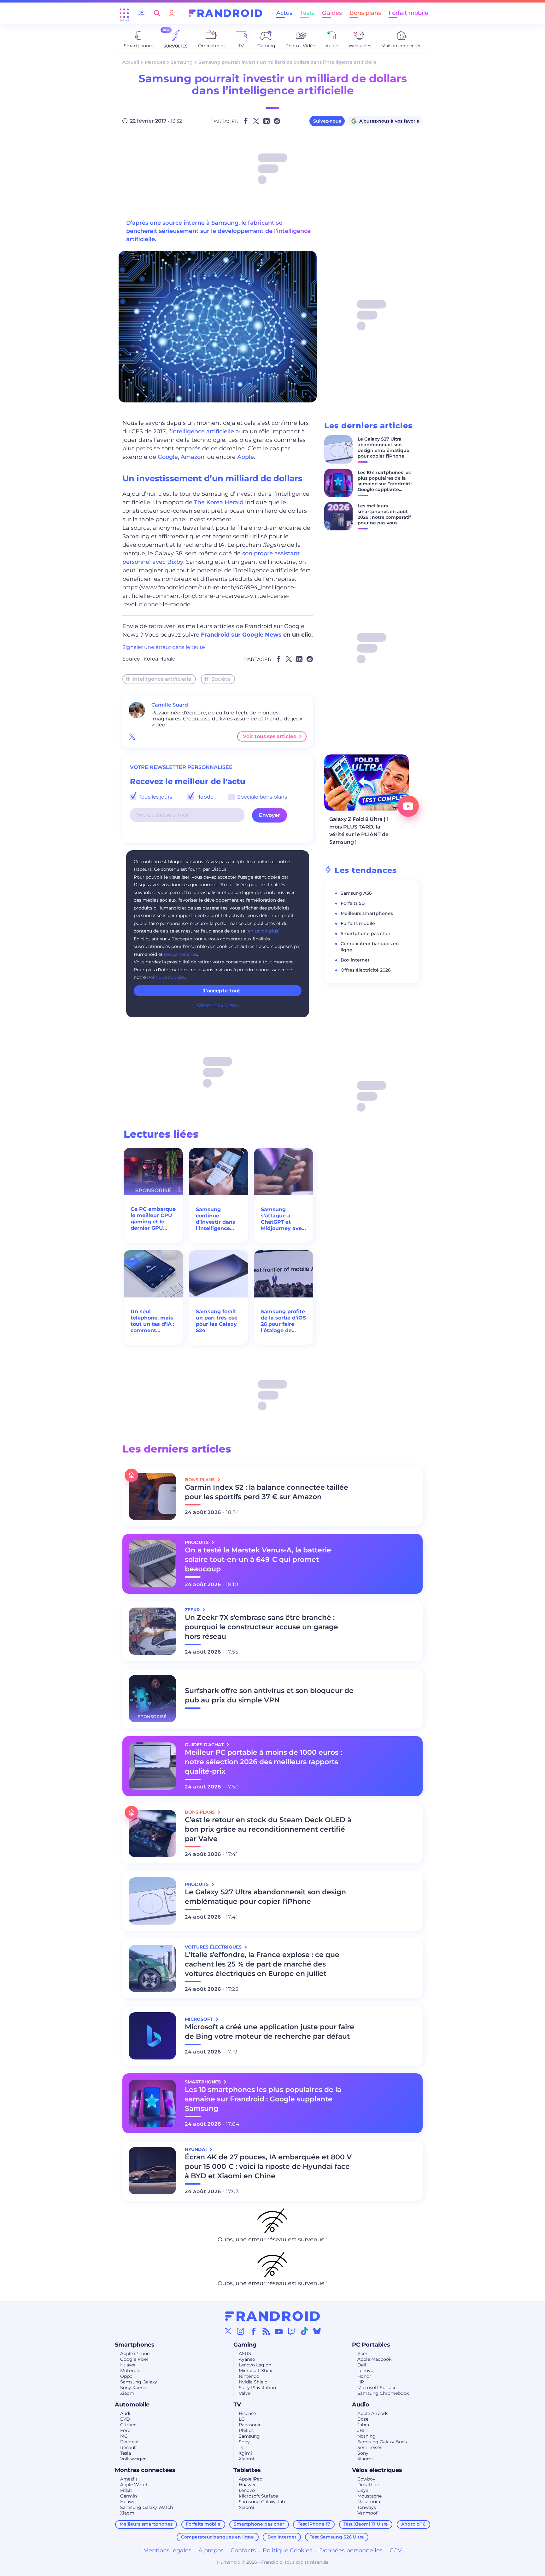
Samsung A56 (356, 893)
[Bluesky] (317, 2331)
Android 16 (413, 2524)
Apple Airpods (373, 2413)
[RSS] (266, 2331)
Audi (125, 2413)
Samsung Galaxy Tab (262, 2502)
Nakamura (369, 2502)
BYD (125, 2419)
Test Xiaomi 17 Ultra (366, 2524)
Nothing (366, 2436)
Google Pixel (134, 2359)
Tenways (367, 2507)
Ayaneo (247, 2359)
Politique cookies (166, 977)
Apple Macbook (374, 2359)
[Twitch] (291, 2331)
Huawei (128, 2365)
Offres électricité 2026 (366, 970)
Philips (246, 2430)
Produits (197, 1542)
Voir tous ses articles (269, 736)
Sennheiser (369, 2447)
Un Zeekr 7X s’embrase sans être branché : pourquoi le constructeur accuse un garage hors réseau (261, 1627)
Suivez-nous (327, 121)
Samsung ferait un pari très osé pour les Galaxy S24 (217, 1321)
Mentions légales (167, 2550)
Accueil (131, 62)
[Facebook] (254, 2331)
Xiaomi (128, 2393)
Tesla (126, 2453)
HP (361, 2382)
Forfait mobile (408, 13)
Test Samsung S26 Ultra (337, 2537)
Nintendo (249, 2376)
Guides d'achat (205, 1745)
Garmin (129, 2496)
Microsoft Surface (377, 2388)
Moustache (369, 2496)
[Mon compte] (172, 13)
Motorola (130, 2371)
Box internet (355, 960)
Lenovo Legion (255, 2365)
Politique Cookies (287, 2550)
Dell (362, 2365)
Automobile (132, 2405)
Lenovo (365, 2371)
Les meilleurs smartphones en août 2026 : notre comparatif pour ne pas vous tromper (384, 517)
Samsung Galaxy (139, 2382)
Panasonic (250, 2425)
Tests (307, 13)
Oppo (126, 2376)
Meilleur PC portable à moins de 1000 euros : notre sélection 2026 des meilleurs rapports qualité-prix (263, 1762)
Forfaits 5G (353, 903)
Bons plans (365, 13)
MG (124, 2436)
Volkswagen (133, 2459)
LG (242, 2419)
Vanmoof (367, 2513)
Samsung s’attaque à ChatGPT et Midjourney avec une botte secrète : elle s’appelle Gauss (283, 1219)
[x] (132, 736)
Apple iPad (251, 2479)
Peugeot (130, 2442)
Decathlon (369, 2485)
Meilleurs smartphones (367, 913)
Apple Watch (134, 2485)
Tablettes (247, 2470)
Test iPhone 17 (314, 2524)
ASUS (245, 2354)
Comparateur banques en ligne (217, 2537)
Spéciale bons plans (261, 797)
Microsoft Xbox (255, 2371)
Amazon (193, 457)
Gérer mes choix (218, 1005)
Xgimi (245, 2453)
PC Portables (371, 2345)
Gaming (245, 2345)
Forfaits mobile (358, 923)
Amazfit (129, 2479)
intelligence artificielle (203, 431)
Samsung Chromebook (383, 2393)
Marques (155, 62)
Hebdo (204, 797)
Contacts (243, 2550)
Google (168, 457)
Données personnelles (351, 2550)
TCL (243, 2447)
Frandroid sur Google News (241, 635)
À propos (211, 2550)
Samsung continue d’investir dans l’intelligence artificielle (216, 1219)
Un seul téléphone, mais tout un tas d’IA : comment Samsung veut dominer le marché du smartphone (152, 1321)
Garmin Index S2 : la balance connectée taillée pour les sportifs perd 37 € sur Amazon (267, 1492)
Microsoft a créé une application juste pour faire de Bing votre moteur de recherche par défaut (270, 2032)
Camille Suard (170, 705)
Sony (244, 2442)
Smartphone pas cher (366, 933)
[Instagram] (241, 2331)
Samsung (182, 62)
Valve (245, 2393)
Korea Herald (160, 659)
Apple (246, 457)
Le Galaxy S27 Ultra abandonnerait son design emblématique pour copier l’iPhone (384, 448)
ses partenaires (181, 954)
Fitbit (126, 2490)
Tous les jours (155, 797)
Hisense (247, 2413)
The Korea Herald (219, 502)
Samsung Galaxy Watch (147, 2507)
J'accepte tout (222, 991)
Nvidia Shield (253, 2382)
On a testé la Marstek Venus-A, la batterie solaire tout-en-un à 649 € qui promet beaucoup (258, 1559)
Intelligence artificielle (162, 679)
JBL (361, 2430)
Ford (125, 2430)
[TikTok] (304, 2331)
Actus (284, 13)
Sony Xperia (133, 2388)
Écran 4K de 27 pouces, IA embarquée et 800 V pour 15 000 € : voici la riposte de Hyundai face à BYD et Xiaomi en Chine (268, 2166)
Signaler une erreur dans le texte (164, 647)
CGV (396, 2550)
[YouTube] (279, 2331)
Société (221, 679)
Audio (361, 2405)
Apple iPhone (135, 2354)
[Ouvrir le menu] (124, 13)
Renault (129, 2447)
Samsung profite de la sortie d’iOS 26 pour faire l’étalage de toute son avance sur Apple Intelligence (283, 1321)
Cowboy (366, 2479)
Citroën (128, 2425)
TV (237, 2405)
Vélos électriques (377, 2470)
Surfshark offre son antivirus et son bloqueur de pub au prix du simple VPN (269, 1695)
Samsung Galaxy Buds (382, 2442)
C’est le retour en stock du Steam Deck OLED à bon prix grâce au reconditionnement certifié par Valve (268, 1829)
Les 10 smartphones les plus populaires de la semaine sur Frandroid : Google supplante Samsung (385, 484)
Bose (363, 2419)
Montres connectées (145, 2470)
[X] (228, 2331)
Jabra (363, 2425)
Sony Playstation (257, 2388)
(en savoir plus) (263, 931)
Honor (364, 2376)
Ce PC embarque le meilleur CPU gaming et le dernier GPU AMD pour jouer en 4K (153, 1219)
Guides (332, 13)
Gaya (363, 2490)
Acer (362, 2354)
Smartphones (135, 2345)
